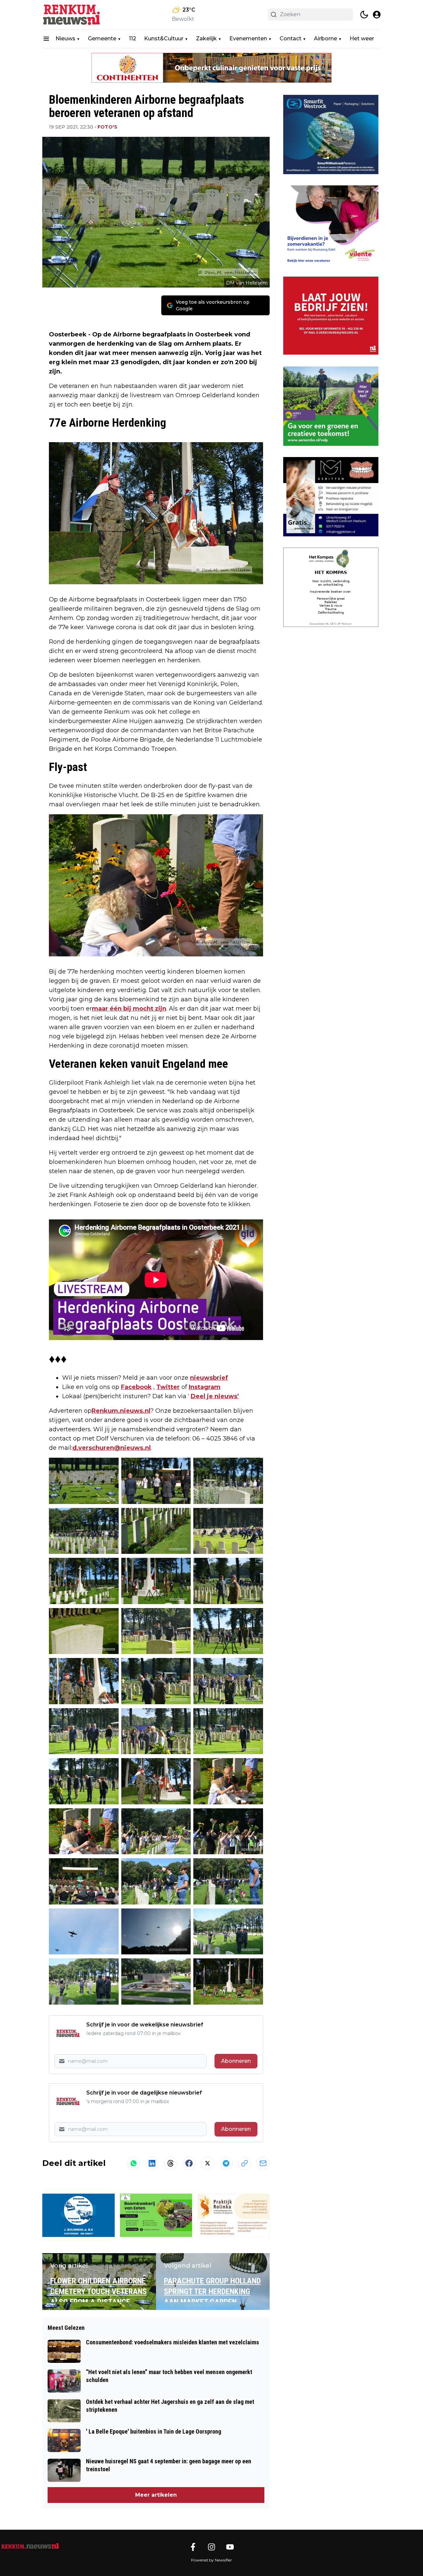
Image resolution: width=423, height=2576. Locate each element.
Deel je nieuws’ (215, 1396)
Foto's (107, 127)
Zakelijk (206, 38)
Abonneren (236, 2061)
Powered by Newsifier (211, 2560)
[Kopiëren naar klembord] (245, 2163)
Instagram (205, 1387)
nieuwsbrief (209, 1378)
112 (133, 38)
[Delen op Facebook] (189, 2163)
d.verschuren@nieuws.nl (112, 1448)
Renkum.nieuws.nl (121, 1411)
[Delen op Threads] (171, 2163)
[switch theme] (364, 15)
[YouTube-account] (230, 2547)
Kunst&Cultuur (164, 38)
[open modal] (377, 15)
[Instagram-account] (211, 2547)
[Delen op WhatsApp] (134, 2163)
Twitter (168, 1387)
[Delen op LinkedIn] (152, 2163)
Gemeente (102, 38)
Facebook (136, 1387)
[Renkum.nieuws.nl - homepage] (72, 15)
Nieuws (65, 38)
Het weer (362, 38)
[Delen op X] (208, 2163)
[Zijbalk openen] (46, 39)
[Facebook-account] (193, 2547)
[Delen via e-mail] (263, 2163)
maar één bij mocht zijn (129, 1009)
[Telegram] (226, 2163)
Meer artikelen (156, 2495)
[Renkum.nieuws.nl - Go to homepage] (30, 2546)
